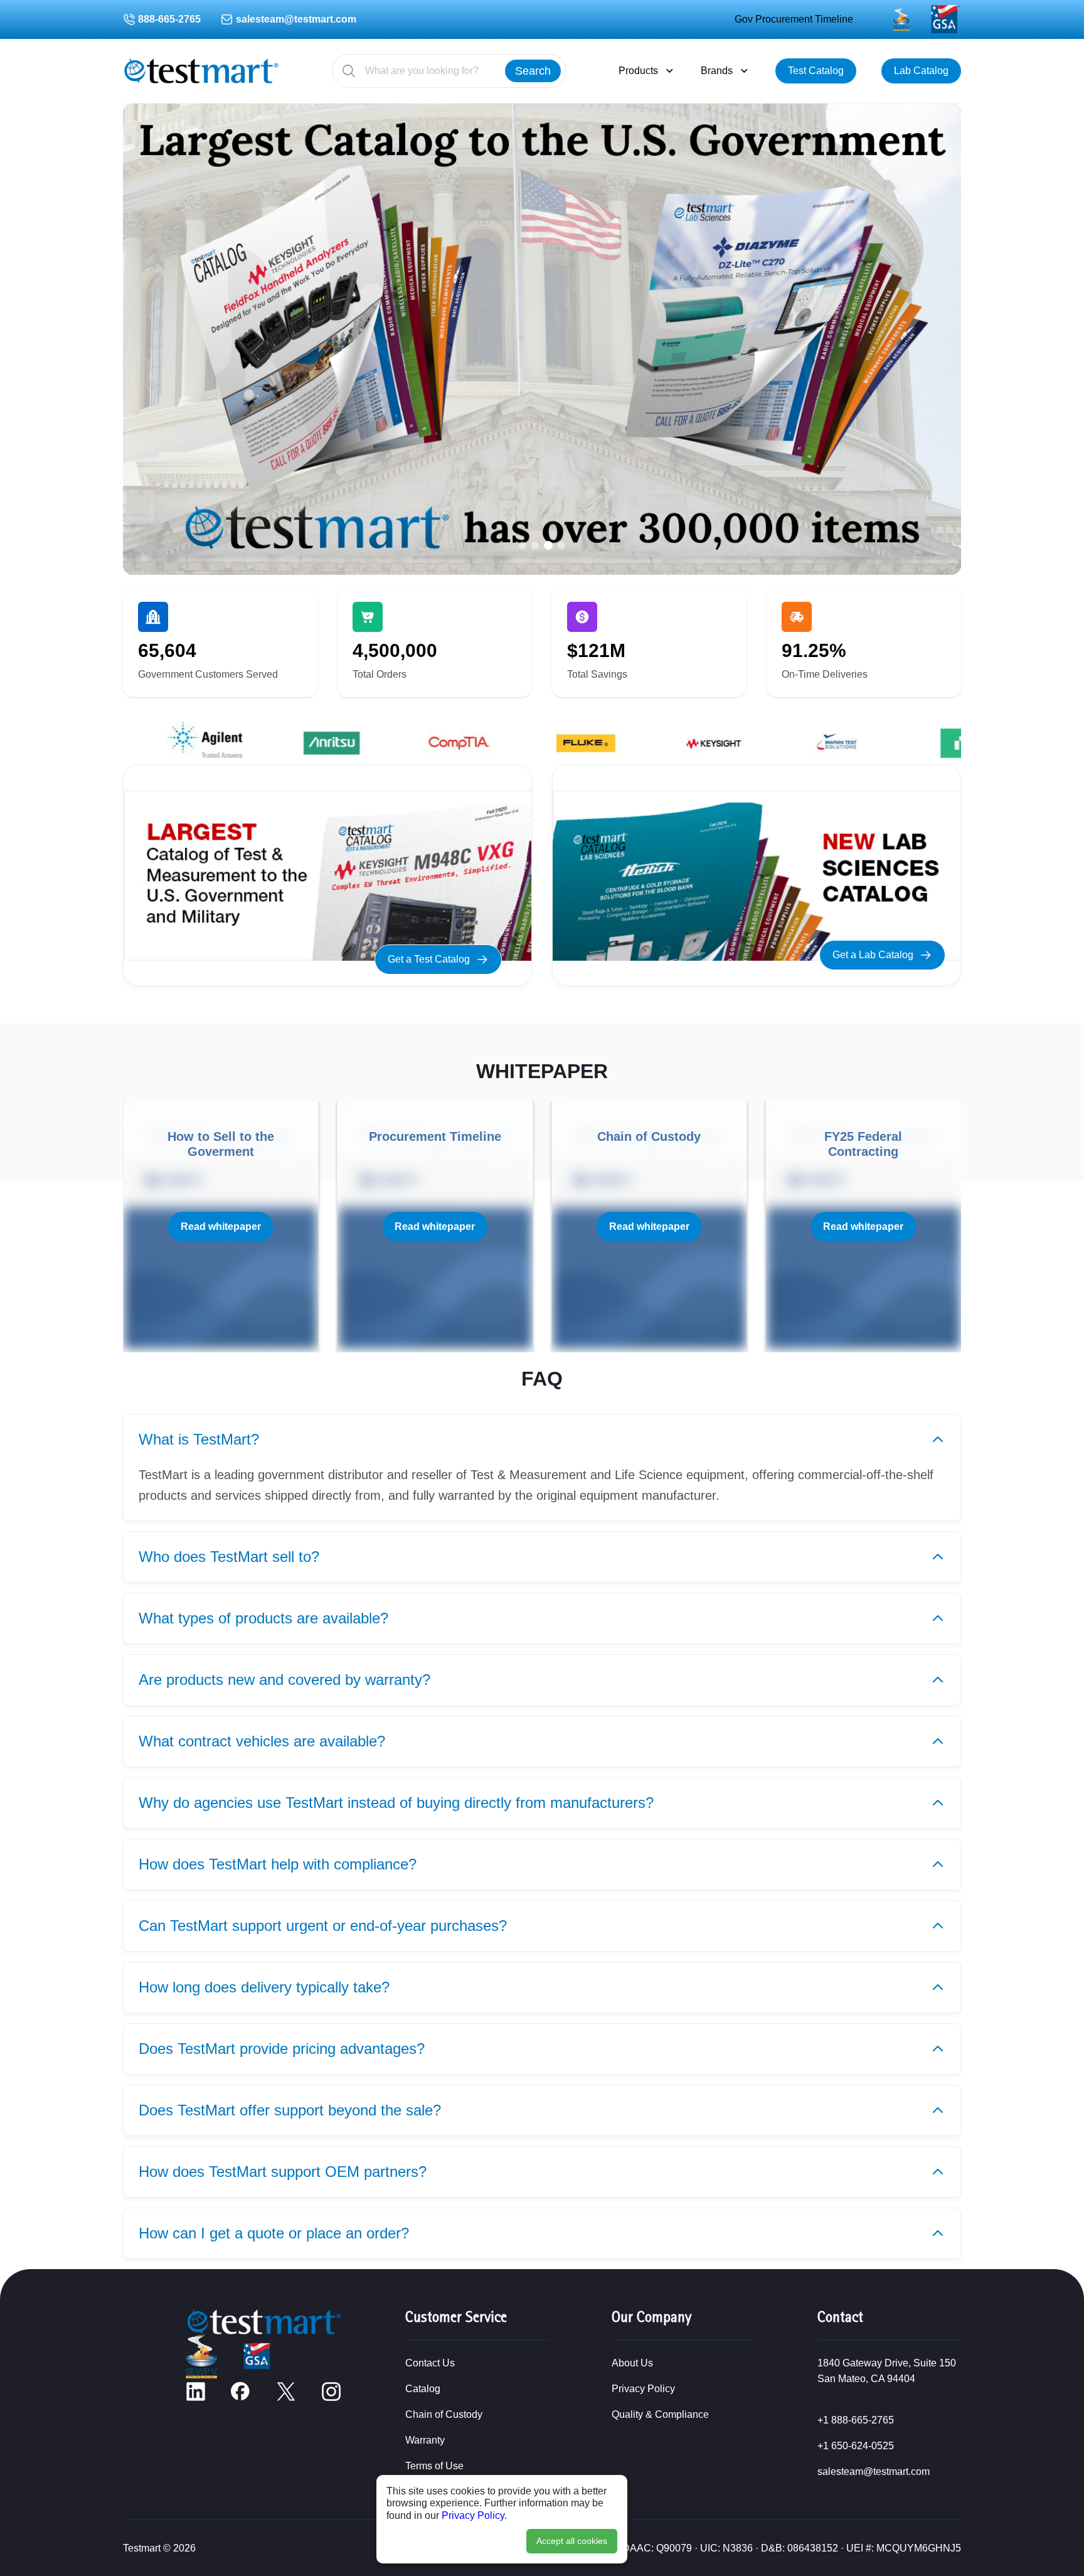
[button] (523, 545)
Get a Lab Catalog (873, 955)
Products (638, 71)
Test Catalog (816, 71)
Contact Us (430, 2363)
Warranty (425, 2440)
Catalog (423, 2389)
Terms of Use (434, 2466)
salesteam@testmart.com (296, 19)
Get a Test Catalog (429, 959)
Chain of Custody (444, 2414)
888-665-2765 (169, 19)
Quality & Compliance (660, 2414)
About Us (632, 2363)
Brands (717, 71)
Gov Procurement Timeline (794, 19)
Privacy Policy (473, 2515)
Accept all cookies (572, 2541)
